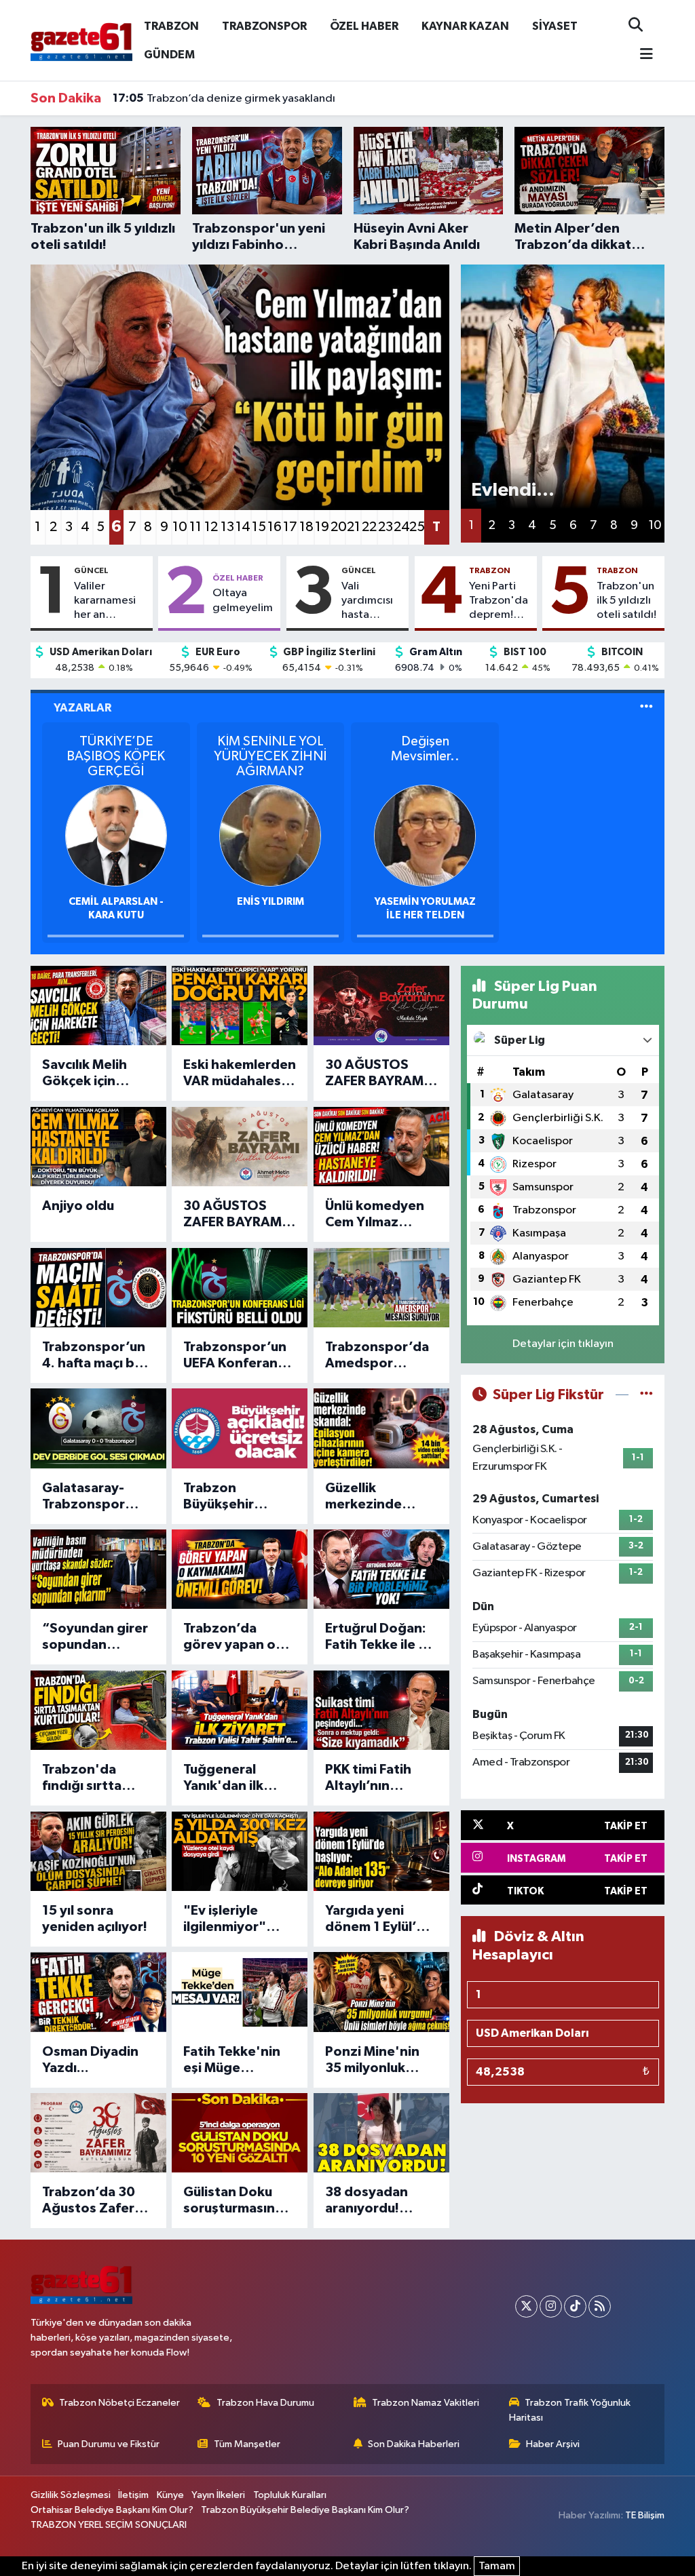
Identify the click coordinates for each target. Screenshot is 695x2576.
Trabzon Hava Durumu (265, 2403)
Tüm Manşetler (247, 2444)
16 (275, 527)
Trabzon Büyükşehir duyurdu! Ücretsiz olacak (240, 1497)
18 (306, 527)
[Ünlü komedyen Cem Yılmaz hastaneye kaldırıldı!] (381, 1147)
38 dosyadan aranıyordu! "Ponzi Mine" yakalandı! (368, 2201)
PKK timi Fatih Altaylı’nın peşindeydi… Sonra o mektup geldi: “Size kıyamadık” (376, 1778)
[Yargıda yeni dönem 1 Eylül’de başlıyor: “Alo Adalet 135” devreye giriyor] (381, 1851)
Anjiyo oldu (78, 1206)
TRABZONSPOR (264, 26)
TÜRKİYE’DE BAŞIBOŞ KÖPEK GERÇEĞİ (116, 756)
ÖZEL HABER (364, 26)
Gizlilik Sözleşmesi (71, 2495)
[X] (526, 2306)
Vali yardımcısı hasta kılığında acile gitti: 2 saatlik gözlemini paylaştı (372, 602)
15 (259, 527)
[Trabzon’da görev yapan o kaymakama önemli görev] (240, 1569)
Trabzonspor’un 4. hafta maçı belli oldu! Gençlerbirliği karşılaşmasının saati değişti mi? (97, 1356)
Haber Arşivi (553, 2444)
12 (211, 527)
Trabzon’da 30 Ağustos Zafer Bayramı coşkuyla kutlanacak (97, 2201)
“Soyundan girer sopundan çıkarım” (95, 1637)
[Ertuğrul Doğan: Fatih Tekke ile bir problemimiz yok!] (381, 1569)
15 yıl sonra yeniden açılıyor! (95, 1919)
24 (401, 527)
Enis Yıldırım (270, 902)
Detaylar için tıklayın (563, 1344)
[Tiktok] (575, 2306)
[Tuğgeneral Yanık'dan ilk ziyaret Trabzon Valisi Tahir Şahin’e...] (240, 1710)
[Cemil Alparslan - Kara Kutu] (116, 835)
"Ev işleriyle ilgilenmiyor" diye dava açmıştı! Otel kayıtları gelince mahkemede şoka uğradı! (240, 1919)
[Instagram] (551, 2306)
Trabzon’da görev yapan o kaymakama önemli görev (229, 1637)
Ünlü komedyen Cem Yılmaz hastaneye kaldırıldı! (375, 1215)
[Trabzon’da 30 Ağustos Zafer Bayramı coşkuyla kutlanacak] (98, 2133)
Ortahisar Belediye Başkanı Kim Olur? (112, 2510)
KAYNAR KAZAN (465, 26)
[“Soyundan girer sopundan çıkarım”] (98, 1569)
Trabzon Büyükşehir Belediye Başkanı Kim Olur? (305, 2510)
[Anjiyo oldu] (98, 1147)
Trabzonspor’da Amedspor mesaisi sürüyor (377, 1356)
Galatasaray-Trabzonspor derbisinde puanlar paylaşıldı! (83, 1497)
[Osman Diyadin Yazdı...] (98, 1992)
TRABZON (171, 26)
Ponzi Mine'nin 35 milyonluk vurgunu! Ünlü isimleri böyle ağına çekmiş (372, 2061)
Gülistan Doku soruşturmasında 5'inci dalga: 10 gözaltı (237, 2201)
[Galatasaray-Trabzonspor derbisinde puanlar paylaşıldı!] (98, 1428)
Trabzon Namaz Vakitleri (426, 2403)
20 (338, 527)
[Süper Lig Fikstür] (646, 1395)
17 (290, 527)
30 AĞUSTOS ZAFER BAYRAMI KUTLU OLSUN (376, 1074)
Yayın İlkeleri (218, 2495)
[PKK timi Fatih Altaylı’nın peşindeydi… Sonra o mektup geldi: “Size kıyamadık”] (381, 1710)
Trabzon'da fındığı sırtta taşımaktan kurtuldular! (82, 1778)
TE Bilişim (645, 2515)
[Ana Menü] (641, 55)
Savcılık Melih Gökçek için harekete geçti (90, 1074)
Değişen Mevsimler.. (425, 749)
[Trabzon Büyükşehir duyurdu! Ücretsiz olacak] (240, 1428)
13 (227, 527)
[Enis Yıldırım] (270, 835)
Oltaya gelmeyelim (243, 600)
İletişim (133, 2495)
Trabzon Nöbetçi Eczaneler (119, 2403)
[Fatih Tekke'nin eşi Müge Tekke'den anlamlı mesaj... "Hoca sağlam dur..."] (240, 1992)
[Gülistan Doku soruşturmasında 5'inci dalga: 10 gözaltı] (240, 2133)
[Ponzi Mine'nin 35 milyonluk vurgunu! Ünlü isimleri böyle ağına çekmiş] (381, 1992)
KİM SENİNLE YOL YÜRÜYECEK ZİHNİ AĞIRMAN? (270, 756)
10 (180, 527)
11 (195, 527)
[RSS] (600, 2306)
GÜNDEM (169, 55)
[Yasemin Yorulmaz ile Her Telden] (425, 835)
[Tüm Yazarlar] (646, 708)
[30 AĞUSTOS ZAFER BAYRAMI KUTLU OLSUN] (381, 1006)
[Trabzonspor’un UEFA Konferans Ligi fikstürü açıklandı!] (240, 1288)
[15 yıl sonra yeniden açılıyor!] (98, 1851)
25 (416, 527)
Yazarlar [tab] (82, 708)
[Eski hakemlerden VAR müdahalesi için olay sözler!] (240, 1006)
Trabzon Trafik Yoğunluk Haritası (570, 2410)
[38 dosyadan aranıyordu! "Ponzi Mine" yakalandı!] (381, 2133)
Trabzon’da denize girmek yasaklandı (224, 98)
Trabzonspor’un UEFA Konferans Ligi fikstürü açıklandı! (235, 1356)
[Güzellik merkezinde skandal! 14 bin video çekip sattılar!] (381, 1428)
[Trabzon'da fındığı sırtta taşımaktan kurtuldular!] (98, 1710)
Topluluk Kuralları (290, 2495)
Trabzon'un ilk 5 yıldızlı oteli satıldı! (626, 601)
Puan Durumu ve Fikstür (109, 2444)
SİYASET (555, 26)
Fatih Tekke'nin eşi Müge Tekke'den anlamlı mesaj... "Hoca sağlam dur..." (232, 2061)
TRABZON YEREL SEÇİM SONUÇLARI (109, 2525)
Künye (170, 2495)
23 (385, 527)
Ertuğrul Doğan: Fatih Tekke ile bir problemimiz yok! (381, 1637)
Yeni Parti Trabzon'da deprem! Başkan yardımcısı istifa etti (499, 602)
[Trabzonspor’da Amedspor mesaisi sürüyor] (381, 1288)
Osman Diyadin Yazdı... (90, 2060)
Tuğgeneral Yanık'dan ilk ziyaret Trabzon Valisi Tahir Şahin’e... (234, 1778)
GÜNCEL (91, 570)
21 (354, 527)
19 (322, 527)
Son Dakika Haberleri (414, 2444)
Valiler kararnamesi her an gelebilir (105, 602)
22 (369, 527)
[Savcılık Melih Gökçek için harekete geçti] (98, 1006)
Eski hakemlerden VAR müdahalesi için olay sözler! (240, 1074)
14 (243, 527)
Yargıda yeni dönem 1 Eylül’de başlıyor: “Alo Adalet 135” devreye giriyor (379, 1919)
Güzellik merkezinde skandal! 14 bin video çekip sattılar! (373, 1497)
